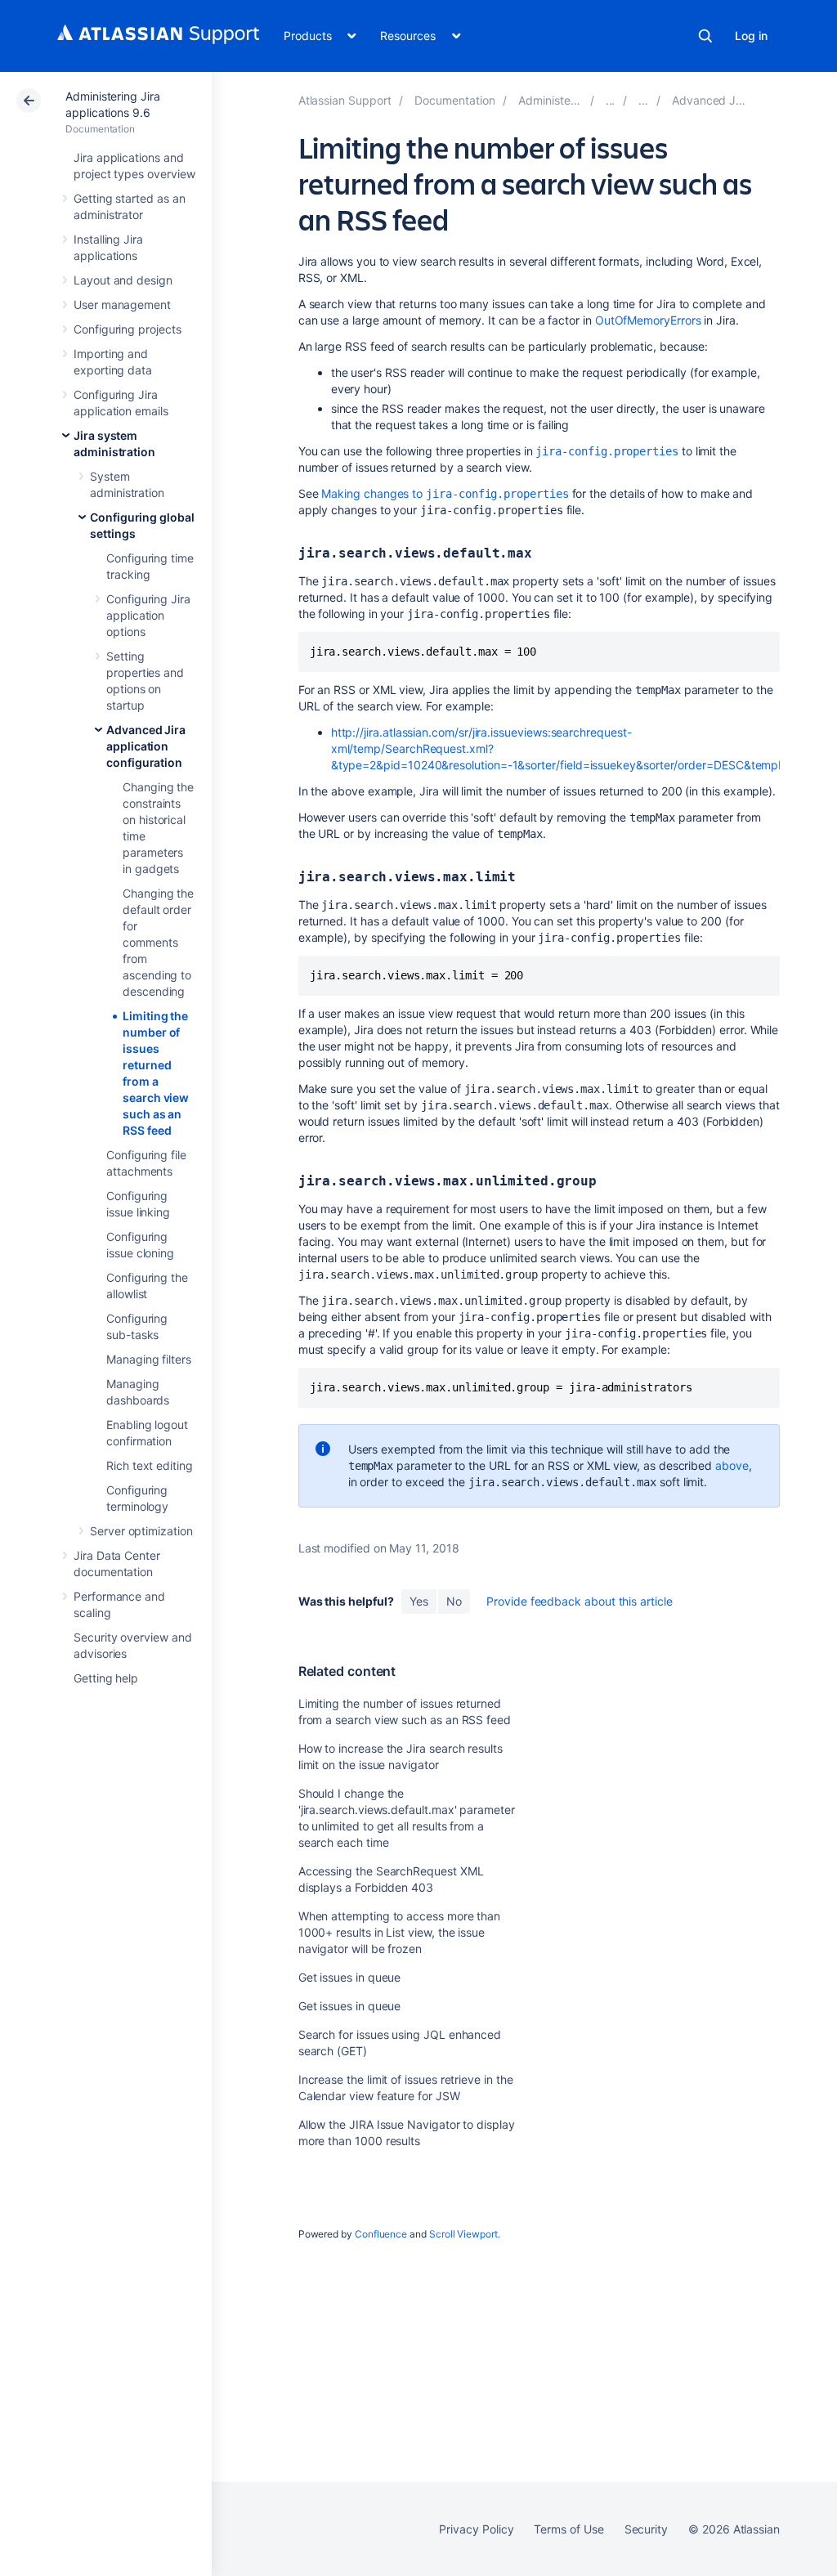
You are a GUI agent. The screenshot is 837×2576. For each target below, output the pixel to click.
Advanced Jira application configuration (146, 746)
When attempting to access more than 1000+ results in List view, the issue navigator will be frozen (400, 1932)
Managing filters (149, 1359)
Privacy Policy (476, 2529)
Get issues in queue (350, 1977)
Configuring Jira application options (148, 615)
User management (122, 305)
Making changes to (445, 493)
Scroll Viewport (463, 2234)
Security (646, 2529)
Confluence (381, 2234)
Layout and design (123, 280)
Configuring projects (128, 329)
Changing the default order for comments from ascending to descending (158, 942)
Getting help (106, 1678)
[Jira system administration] (611, 100)
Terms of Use (568, 2529)
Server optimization (141, 1531)
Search (705, 36)
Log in (751, 36)
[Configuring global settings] (643, 100)
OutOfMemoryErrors (648, 320)
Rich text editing (150, 1465)
